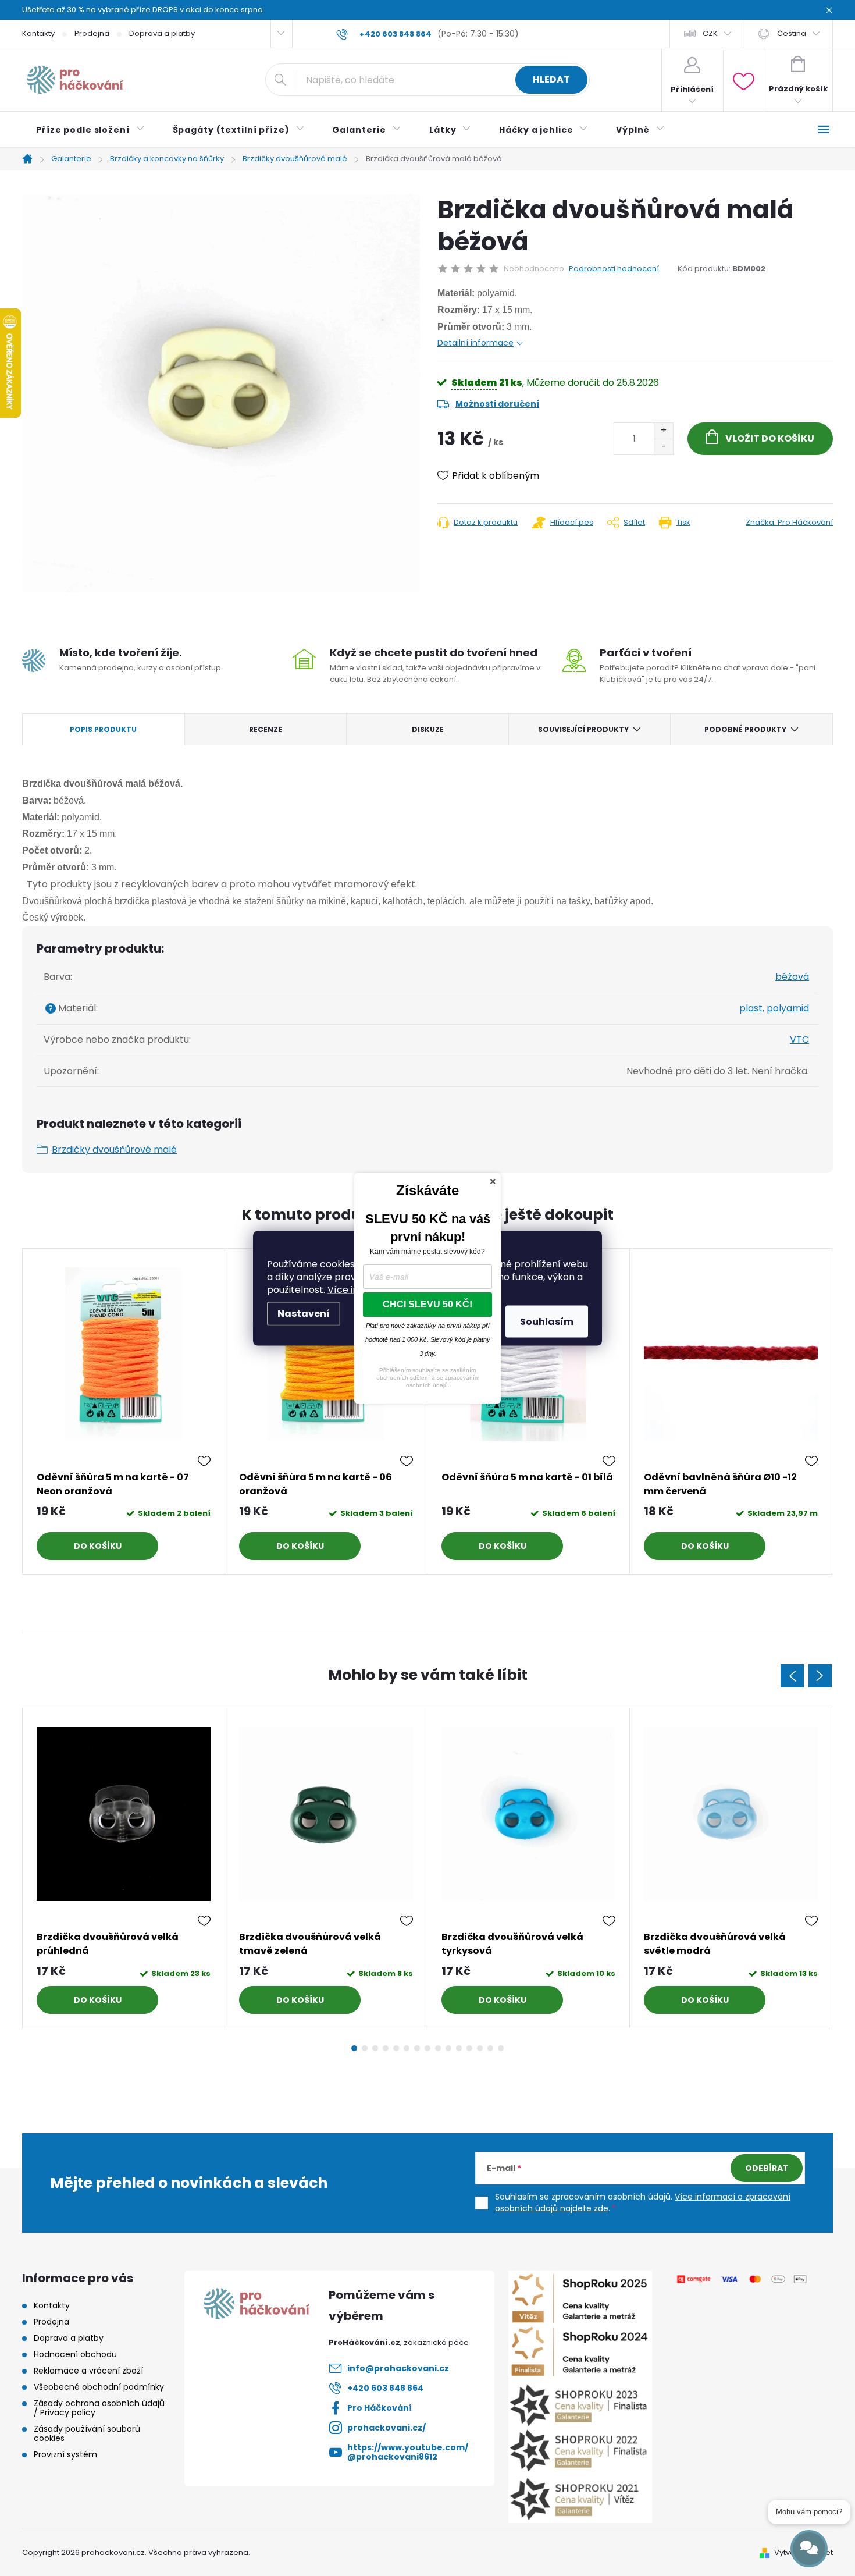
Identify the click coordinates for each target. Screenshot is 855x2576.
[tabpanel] (124, 1411)
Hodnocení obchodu (75, 2354)
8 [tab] (427, 2048)
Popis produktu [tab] (103, 729)
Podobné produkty (745, 729)
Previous (792, 1676)
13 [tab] (480, 2048)
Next (820, 1676)
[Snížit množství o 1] (663, 447)
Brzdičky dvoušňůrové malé (114, 1150)
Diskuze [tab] (428, 729)
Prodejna (92, 33)
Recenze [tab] (266, 729)
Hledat (551, 79)
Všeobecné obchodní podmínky (99, 2387)
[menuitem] (90, 130)
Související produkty (583, 729)
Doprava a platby (162, 33)
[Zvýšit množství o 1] (663, 431)
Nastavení (304, 1313)
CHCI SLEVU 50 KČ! (427, 1304)
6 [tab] (407, 2048)
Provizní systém (65, 2454)
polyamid (788, 1008)
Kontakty (38, 33)
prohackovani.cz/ (386, 2428)
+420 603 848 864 (385, 2388)
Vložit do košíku (770, 438)
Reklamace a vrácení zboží (88, 2371)
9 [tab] (438, 2048)
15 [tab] (501, 2048)
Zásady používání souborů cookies (87, 2433)
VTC (799, 1040)
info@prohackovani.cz (398, 2368)
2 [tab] (365, 2048)
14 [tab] (490, 2048)
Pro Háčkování (380, 2408)
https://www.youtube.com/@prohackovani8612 (408, 2452)
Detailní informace (475, 343)
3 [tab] (375, 2048)
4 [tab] (386, 2048)
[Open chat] (809, 2549)
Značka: (789, 522)
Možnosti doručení (497, 404)
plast (751, 1008)
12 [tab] (469, 2048)
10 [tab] (448, 2048)
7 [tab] (417, 2048)
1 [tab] (354, 2048)
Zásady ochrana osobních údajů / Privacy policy (99, 2408)
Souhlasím (547, 1321)
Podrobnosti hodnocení (614, 269)
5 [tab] (396, 2048)
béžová (792, 977)
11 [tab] (459, 2048)
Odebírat (767, 2168)
